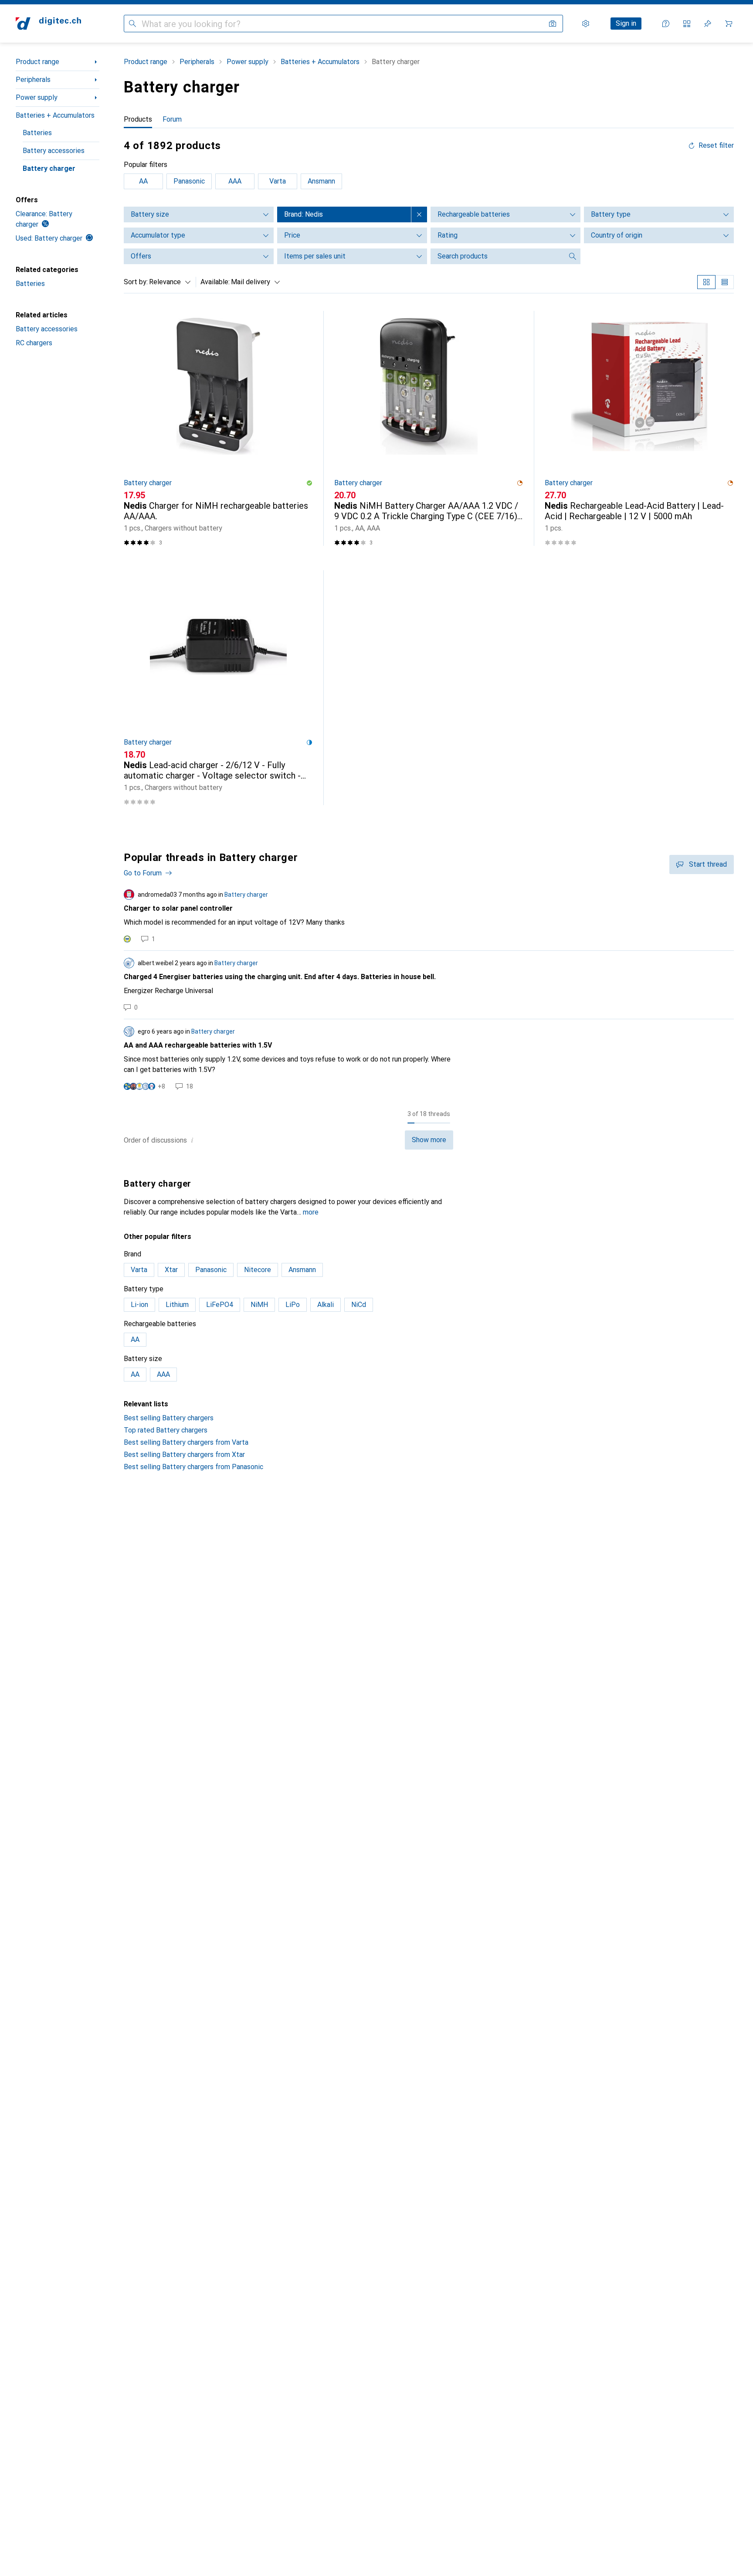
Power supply (37, 97)
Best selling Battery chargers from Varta (186, 1442)
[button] (309, 483)
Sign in (626, 23)
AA (143, 181)
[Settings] (586, 24)
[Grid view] (706, 282)
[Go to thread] (429, 916)
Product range (37, 62)
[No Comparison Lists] (687, 24)
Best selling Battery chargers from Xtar (184, 1455)
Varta (278, 181)
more (311, 1212)
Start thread (708, 864)
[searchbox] (497, 256)
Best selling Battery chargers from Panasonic (193, 1467)
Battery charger (49, 168)
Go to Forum (143, 873)
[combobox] (168, 282)
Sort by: (136, 282)
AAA (235, 181)
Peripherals (33, 80)
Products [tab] (138, 119)
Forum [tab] (172, 119)
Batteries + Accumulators (55, 115)
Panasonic (189, 181)
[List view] (725, 282)
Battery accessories (54, 151)
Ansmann (321, 181)
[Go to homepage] (48, 24)
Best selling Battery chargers (169, 1418)
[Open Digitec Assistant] (666, 24)
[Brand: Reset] (419, 214)
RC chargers (34, 343)
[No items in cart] (729, 24)
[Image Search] (553, 24)
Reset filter (716, 146)
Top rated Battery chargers (166, 1430)
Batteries (37, 133)
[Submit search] (132, 24)
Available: (215, 282)
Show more (429, 1140)
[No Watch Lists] (708, 24)
